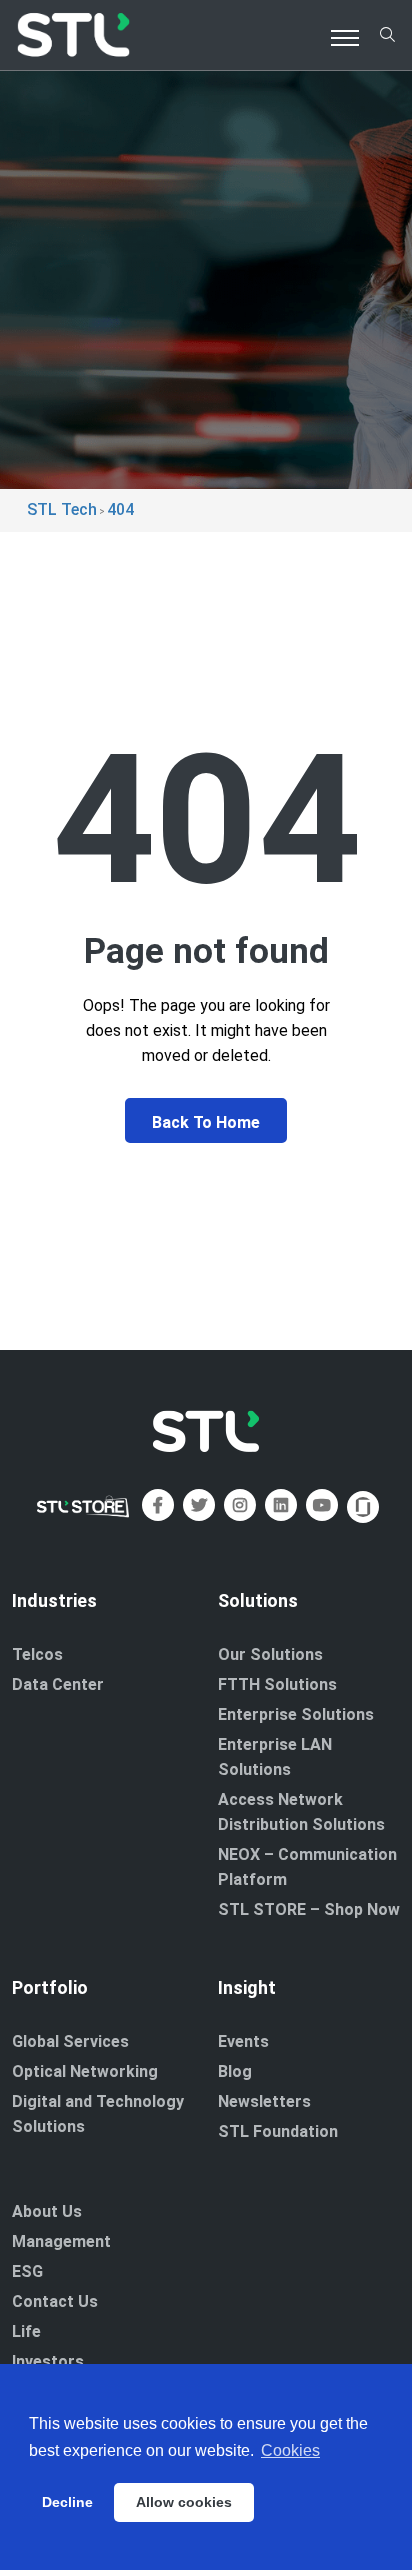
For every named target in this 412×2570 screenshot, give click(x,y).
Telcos (37, 1654)
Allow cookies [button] (184, 2502)
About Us (47, 2211)
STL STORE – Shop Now (309, 1909)
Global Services (70, 2041)
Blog (235, 2071)
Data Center (58, 1684)
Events (243, 2041)
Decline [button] (67, 2502)
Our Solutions (270, 1654)
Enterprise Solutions (296, 1714)
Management (61, 2241)
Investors (48, 2361)
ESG (27, 2271)
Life (26, 2331)
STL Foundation (278, 2131)
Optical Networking (85, 2071)
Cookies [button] (290, 2450)
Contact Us (55, 2301)
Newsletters (264, 2101)
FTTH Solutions (277, 1684)
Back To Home (206, 1122)
